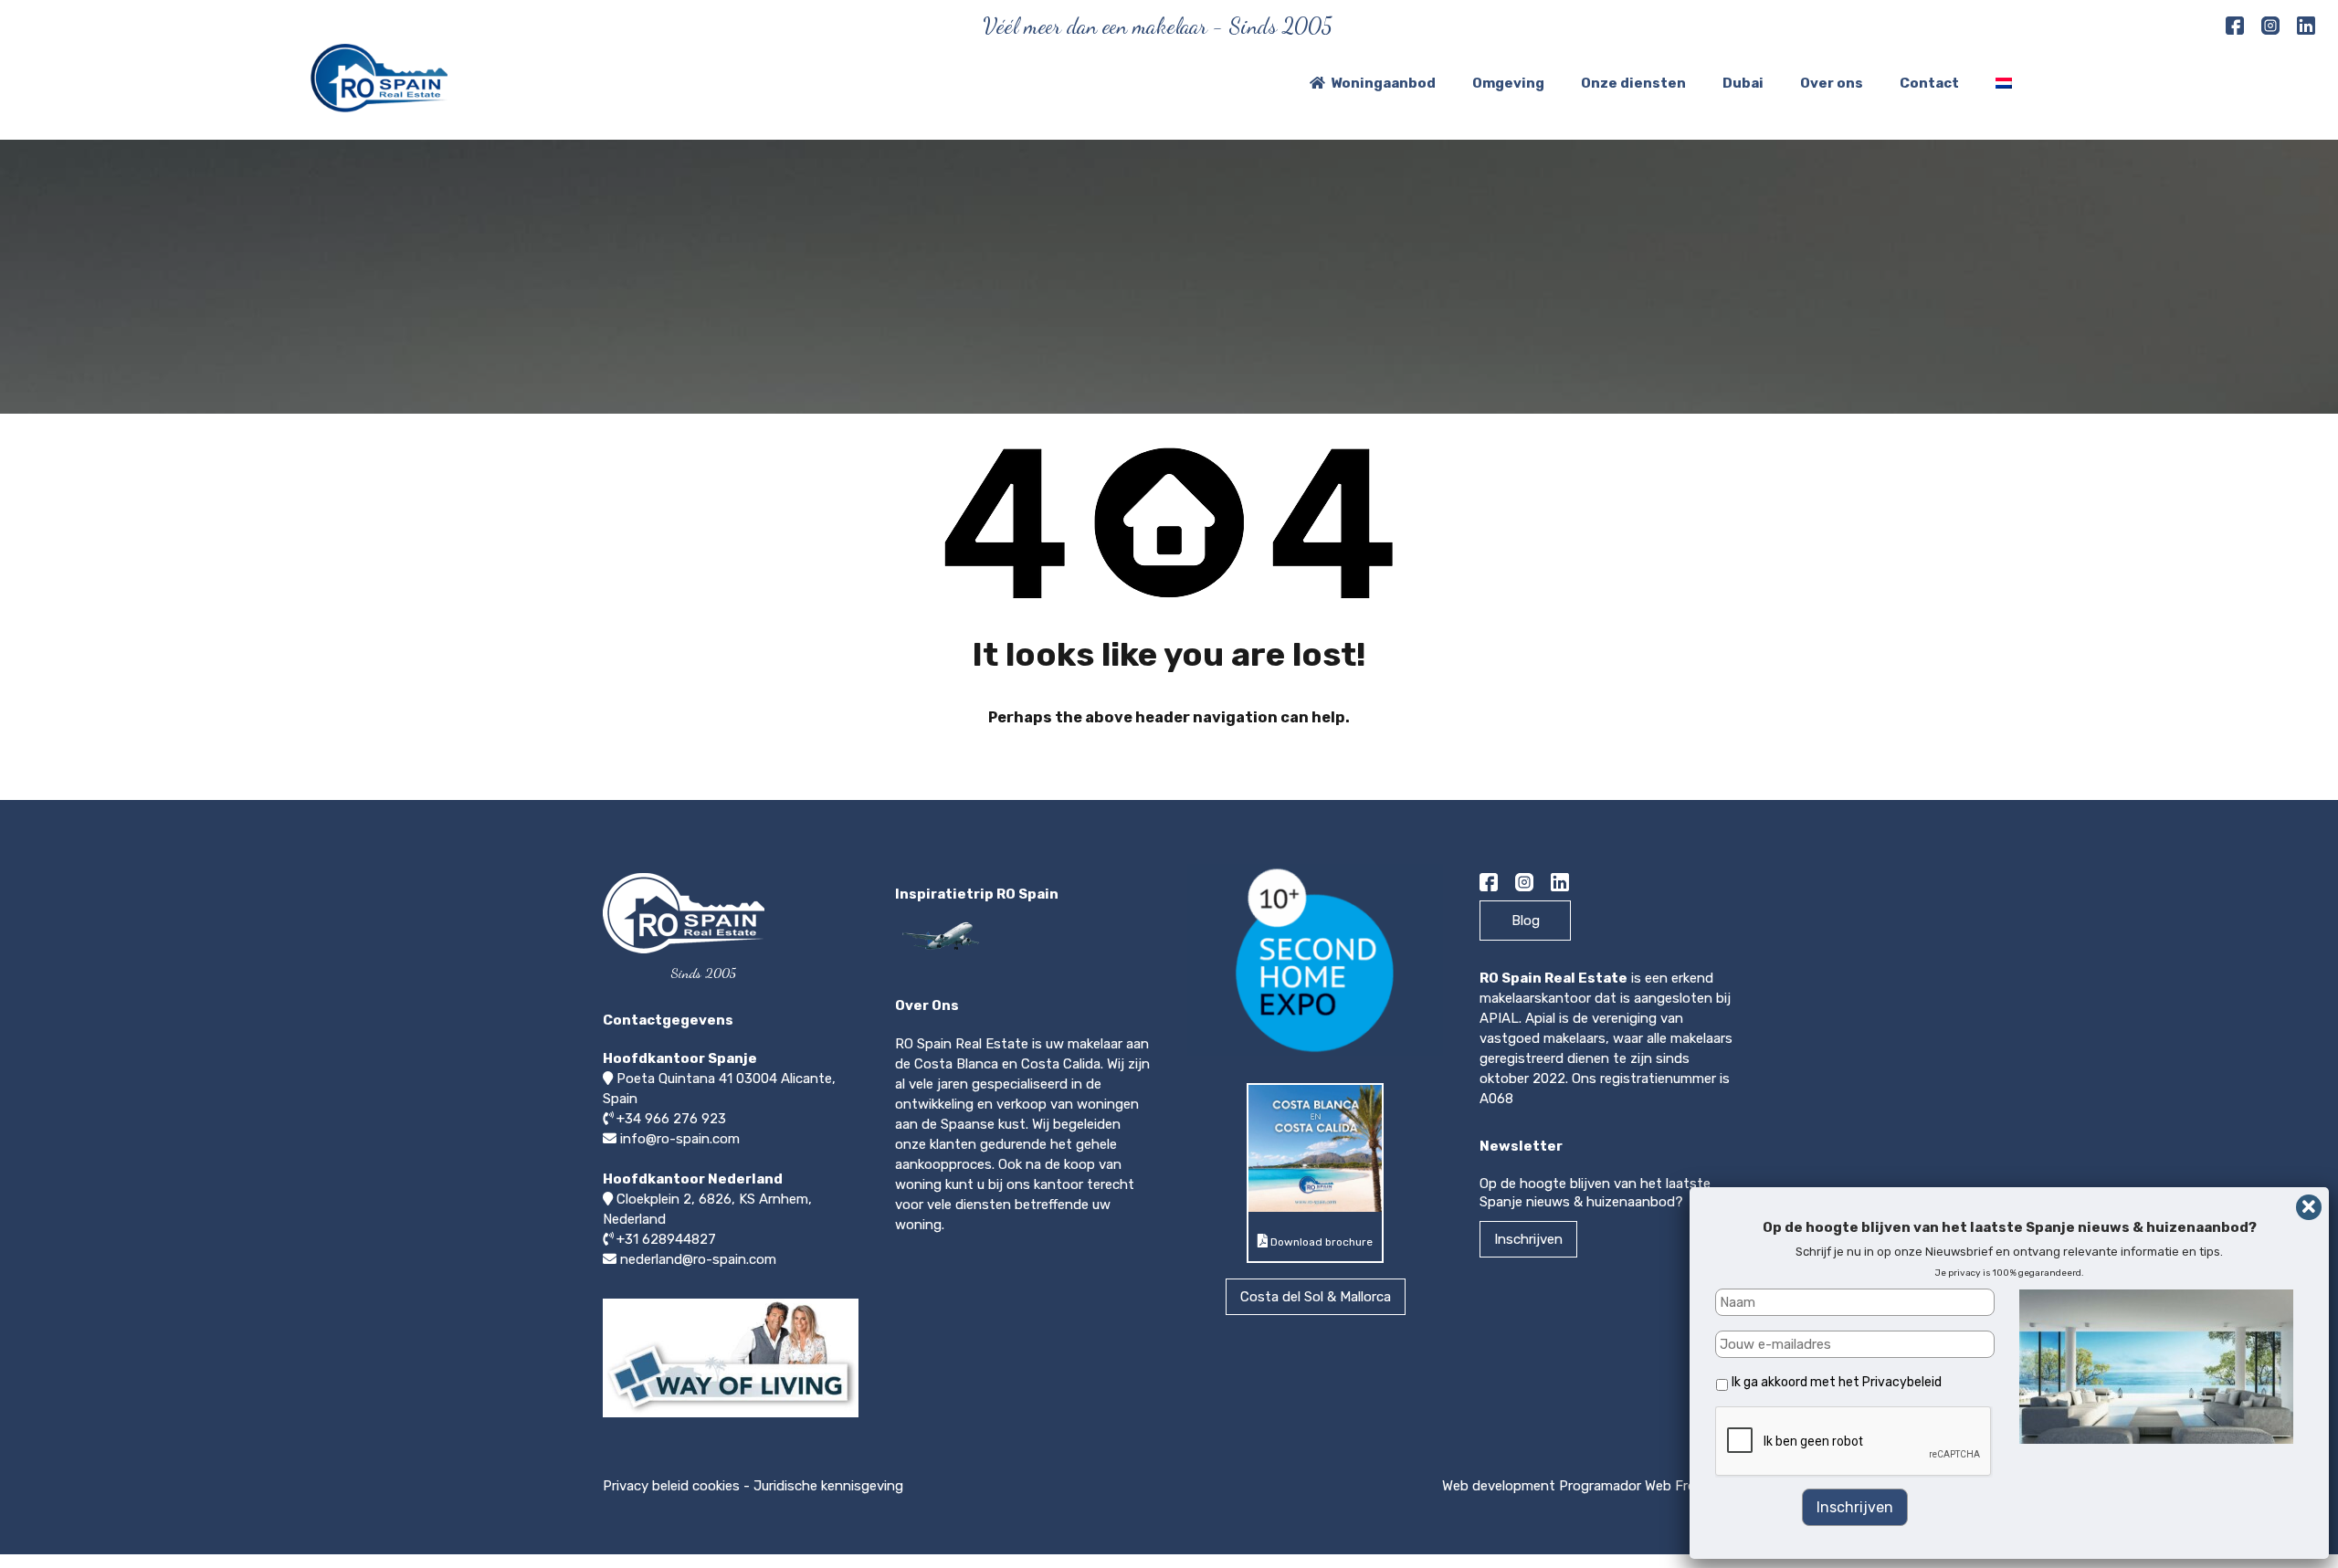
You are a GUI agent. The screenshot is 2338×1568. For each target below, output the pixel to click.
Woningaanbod (1383, 83)
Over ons (1832, 83)
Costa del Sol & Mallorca (1316, 1297)
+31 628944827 (666, 1239)
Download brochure (1320, 1242)
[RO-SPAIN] (379, 104)
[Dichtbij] (2309, 1207)
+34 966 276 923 (671, 1119)
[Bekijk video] (731, 1416)
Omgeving (1508, 83)
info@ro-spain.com (680, 1139)
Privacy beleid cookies (671, 1486)
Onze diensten (1633, 83)
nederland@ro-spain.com (698, 1259)
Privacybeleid (1902, 1382)
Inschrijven (1528, 1239)
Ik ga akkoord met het (1837, 1382)
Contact (1929, 83)
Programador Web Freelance (1647, 1486)
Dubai (1743, 83)
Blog (1526, 921)
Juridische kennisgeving (828, 1486)
